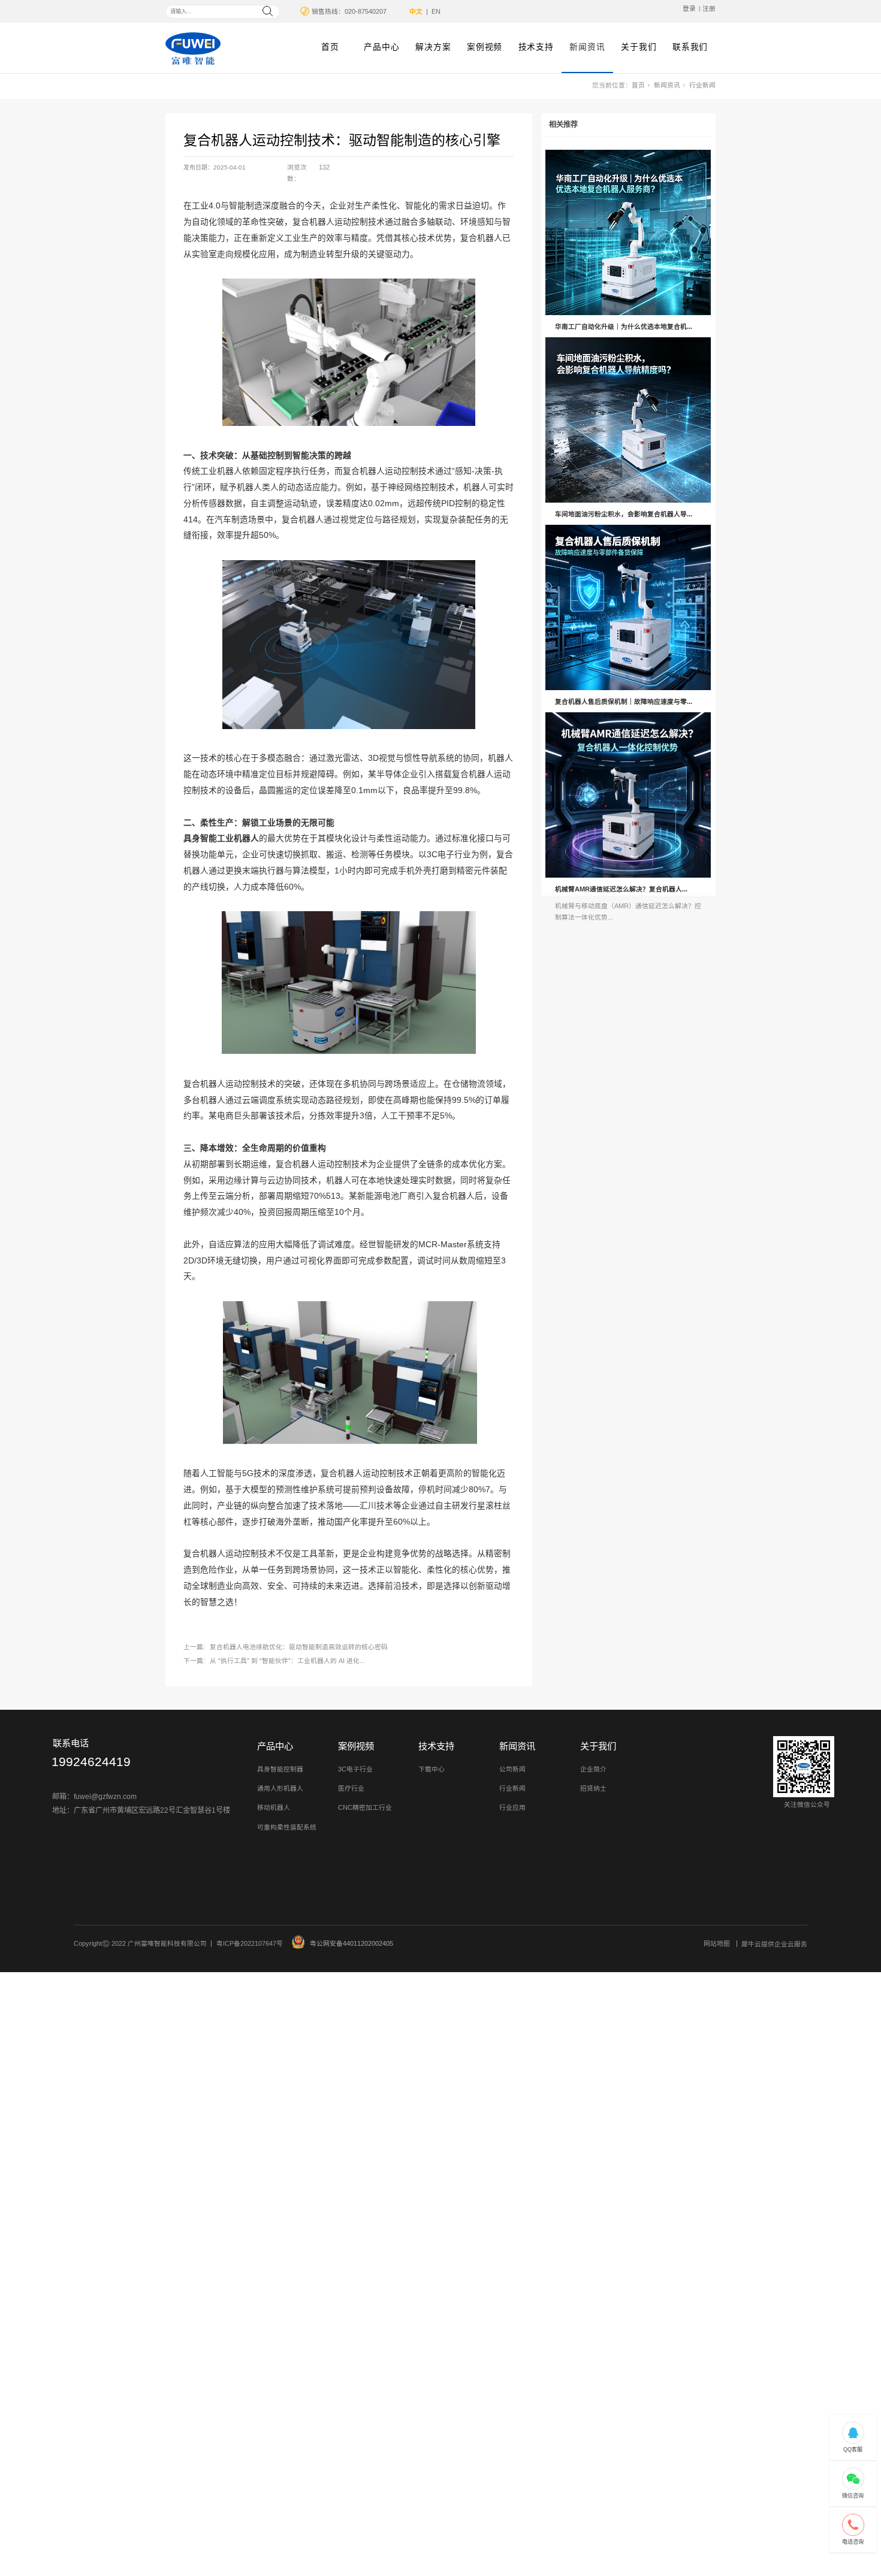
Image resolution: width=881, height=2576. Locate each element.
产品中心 (381, 47)
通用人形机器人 (280, 1788)
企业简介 (593, 1769)
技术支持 (536, 47)
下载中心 (432, 1769)
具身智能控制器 (280, 1769)
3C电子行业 (355, 1769)
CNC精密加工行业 (365, 1807)
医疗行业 (351, 1788)
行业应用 (512, 1807)
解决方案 (433, 47)
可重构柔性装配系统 (287, 1827)
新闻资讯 (587, 47)
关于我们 (639, 47)
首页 (330, 47)
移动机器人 (274, 1807)
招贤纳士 (593, 1788)
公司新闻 (512, 1769)
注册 (709, 8)
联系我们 (690, 47)
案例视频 (485, 47)
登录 (689, 8)
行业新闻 (702, 85)
